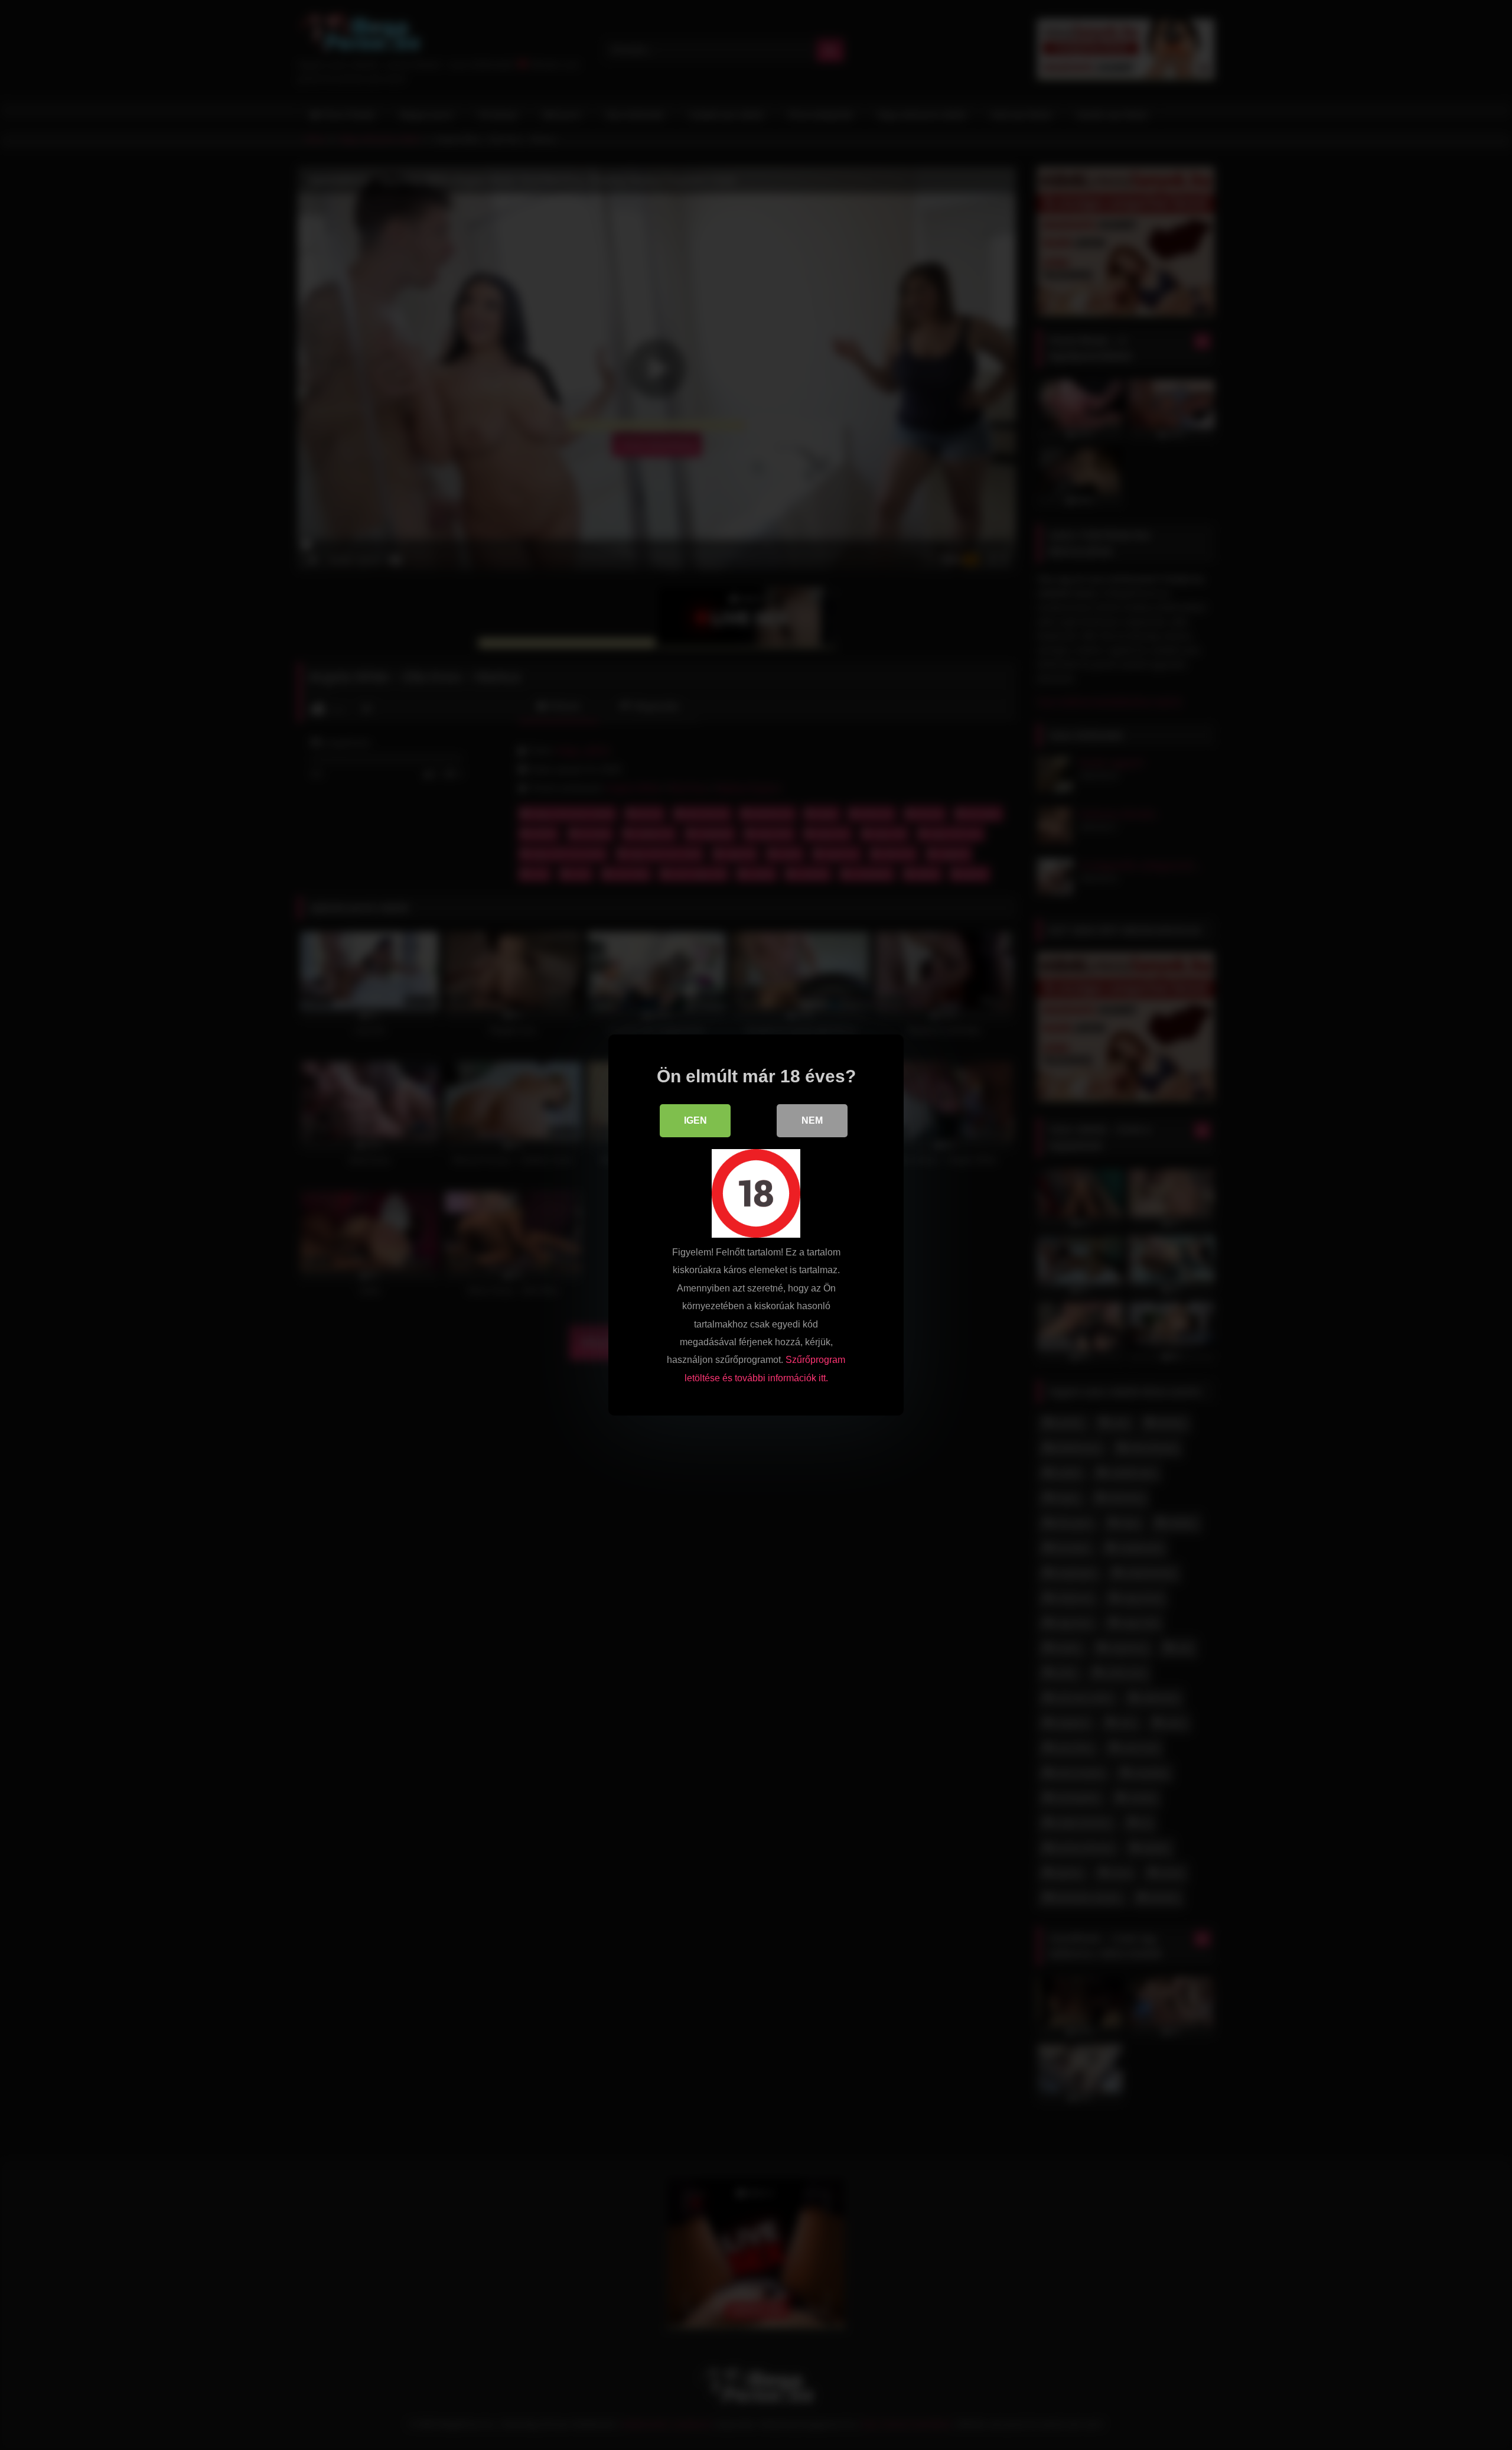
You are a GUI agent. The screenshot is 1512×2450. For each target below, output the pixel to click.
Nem (812, 1120)
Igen (695, 1120)
